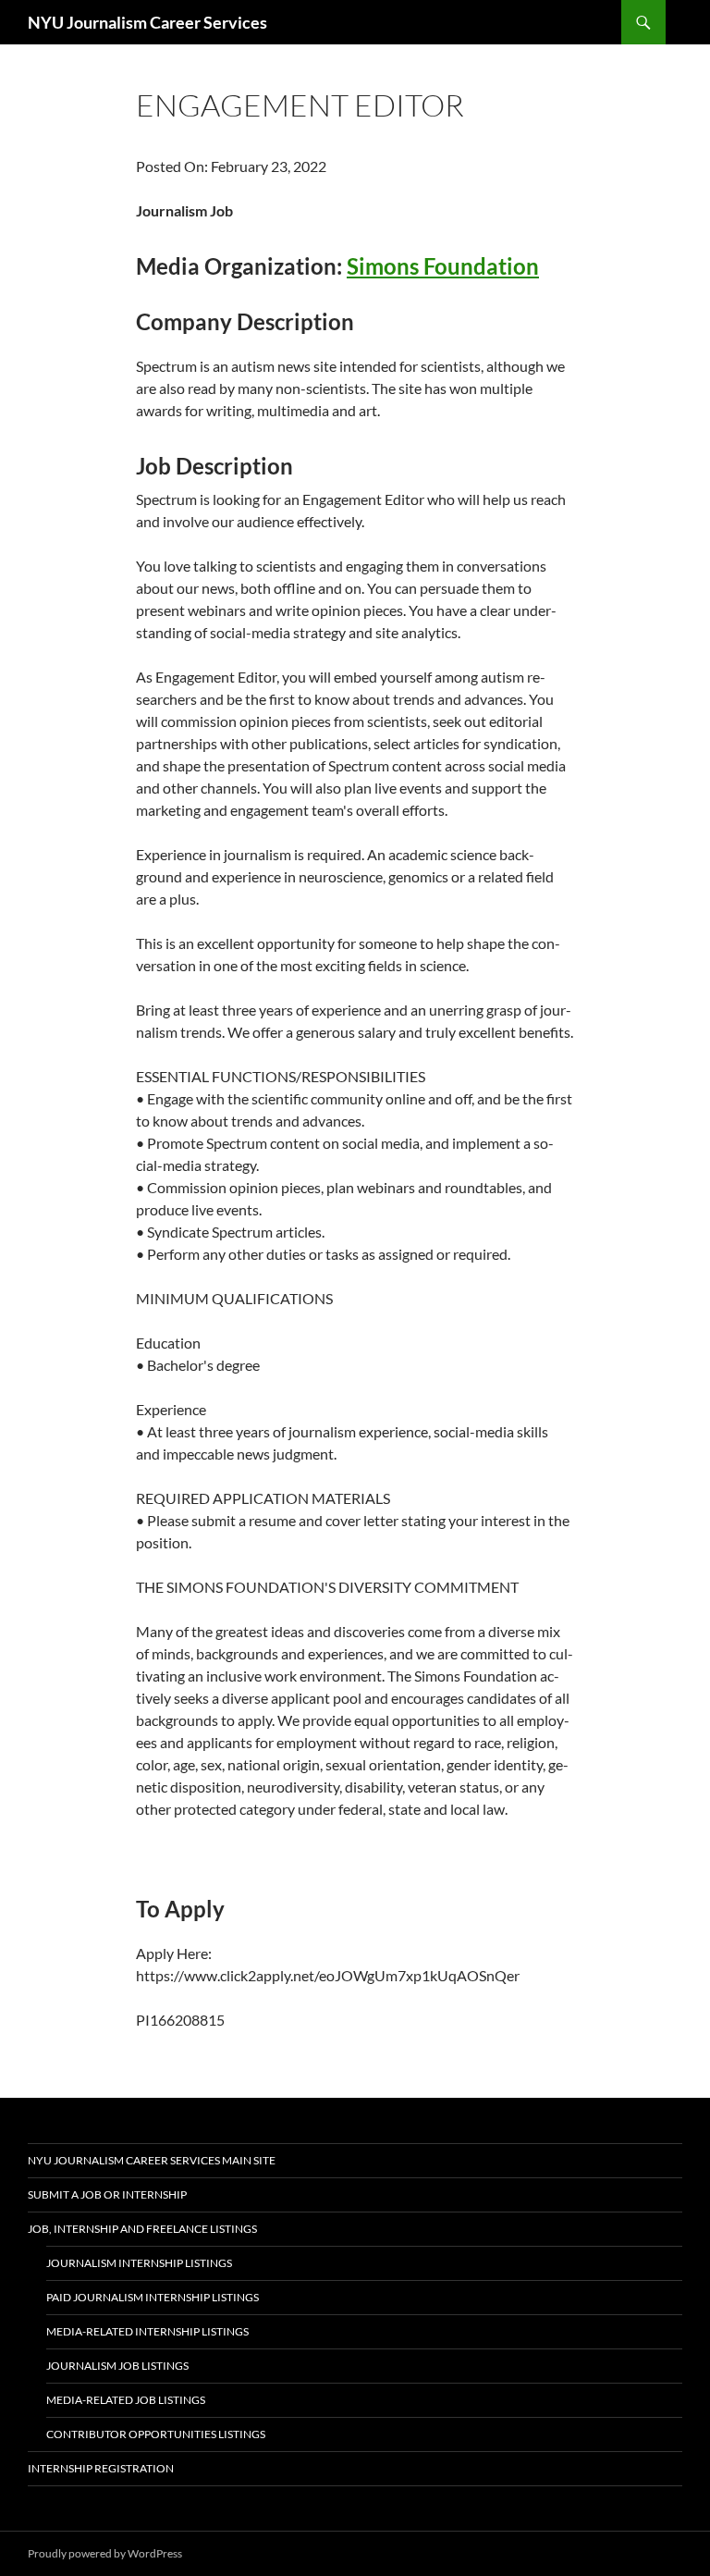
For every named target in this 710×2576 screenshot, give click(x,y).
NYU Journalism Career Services (147, 22)
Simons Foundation (443, 266)
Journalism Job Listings (117, 2366)
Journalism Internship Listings (139, 2263)
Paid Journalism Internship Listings (153, 2297)
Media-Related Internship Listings (147, 2331)
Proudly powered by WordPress (105, 2553)
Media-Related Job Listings (126, 2400)
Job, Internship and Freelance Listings (142, 2229)
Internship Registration (101, 2468)
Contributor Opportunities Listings (156, 2434)
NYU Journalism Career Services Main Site (152, 2160)
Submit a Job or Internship (107, 2194)
